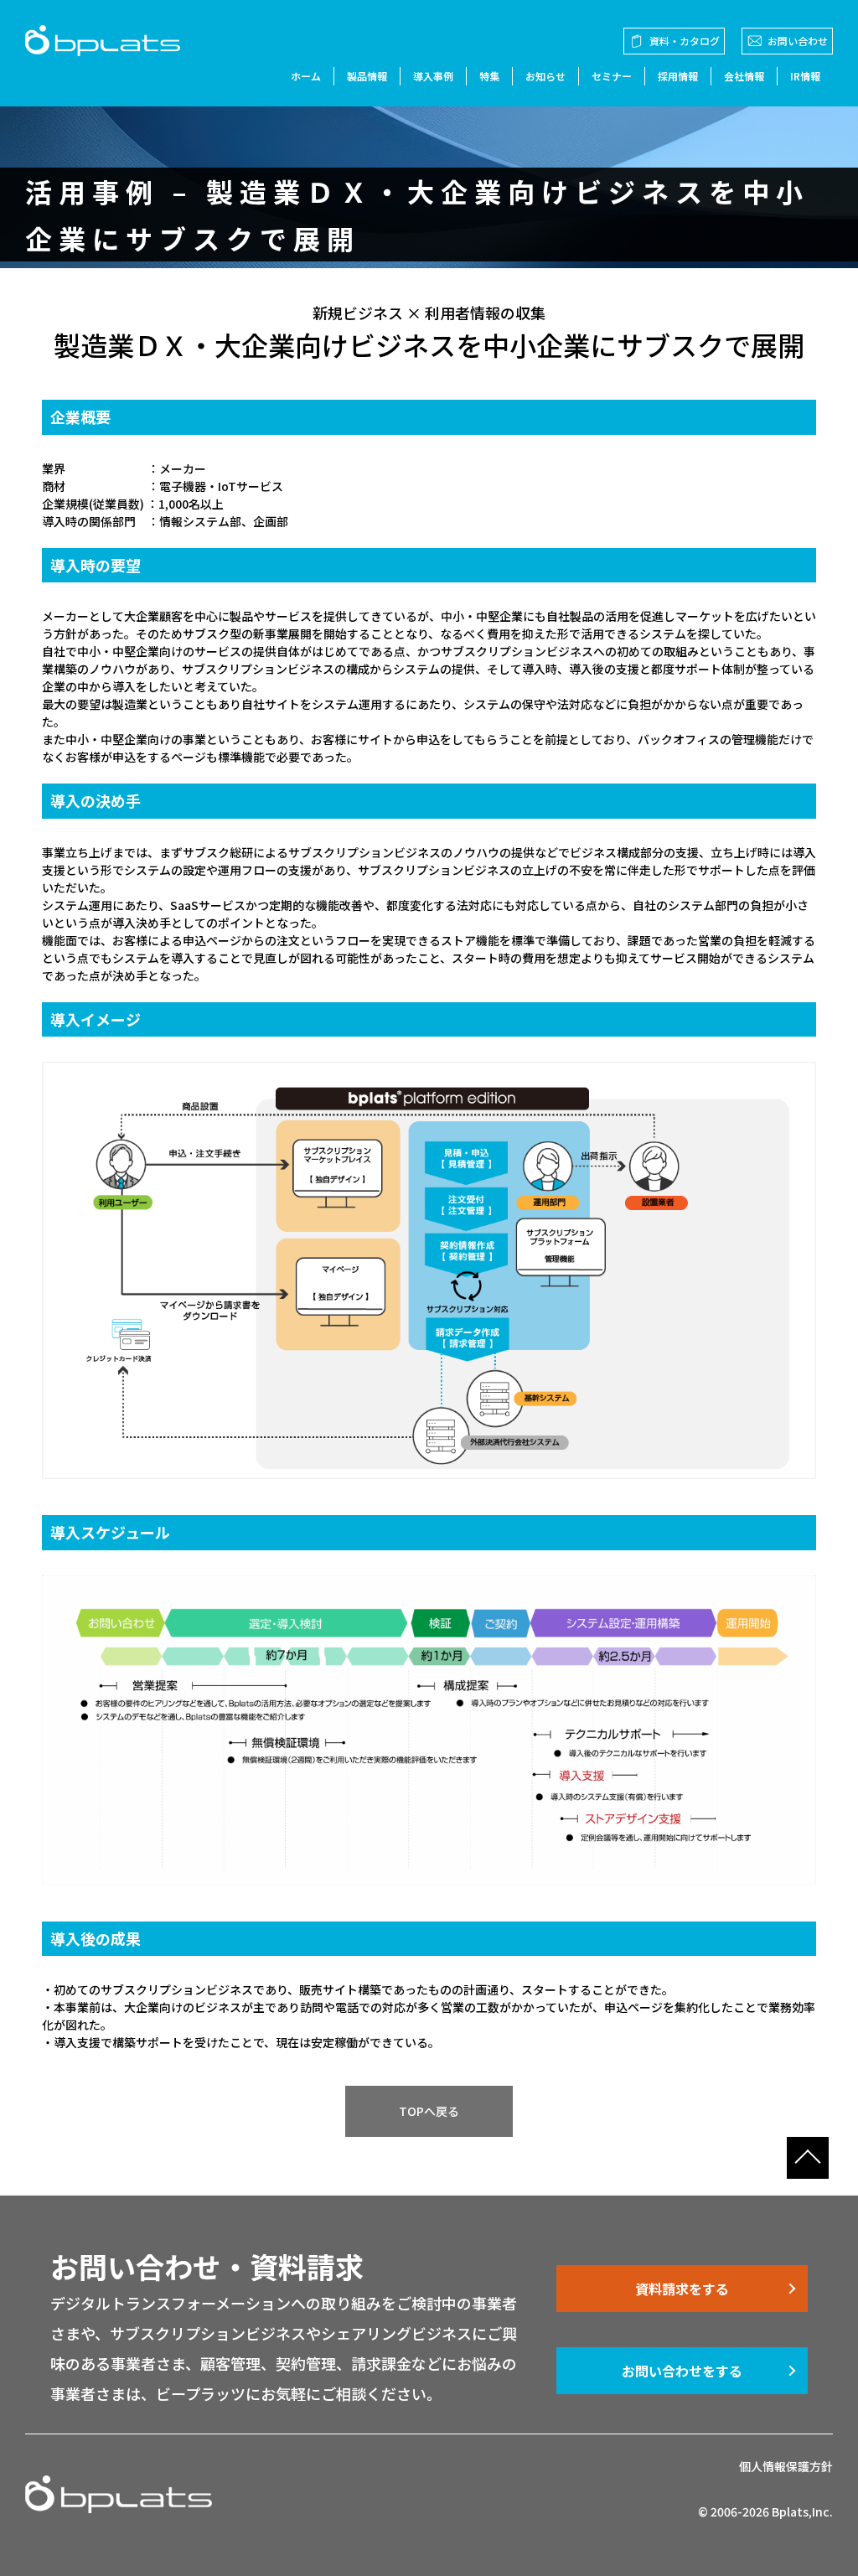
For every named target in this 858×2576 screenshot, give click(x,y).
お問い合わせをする (682, 2371)
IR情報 (805, 76)
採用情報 (678, 76)
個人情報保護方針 (786, 2466)
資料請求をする (682, 2289)
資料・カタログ (685, 41)
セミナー (612, 76)
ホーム (306, 76)
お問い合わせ (798, 41)
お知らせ (545, 76)
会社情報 (744, 76)
